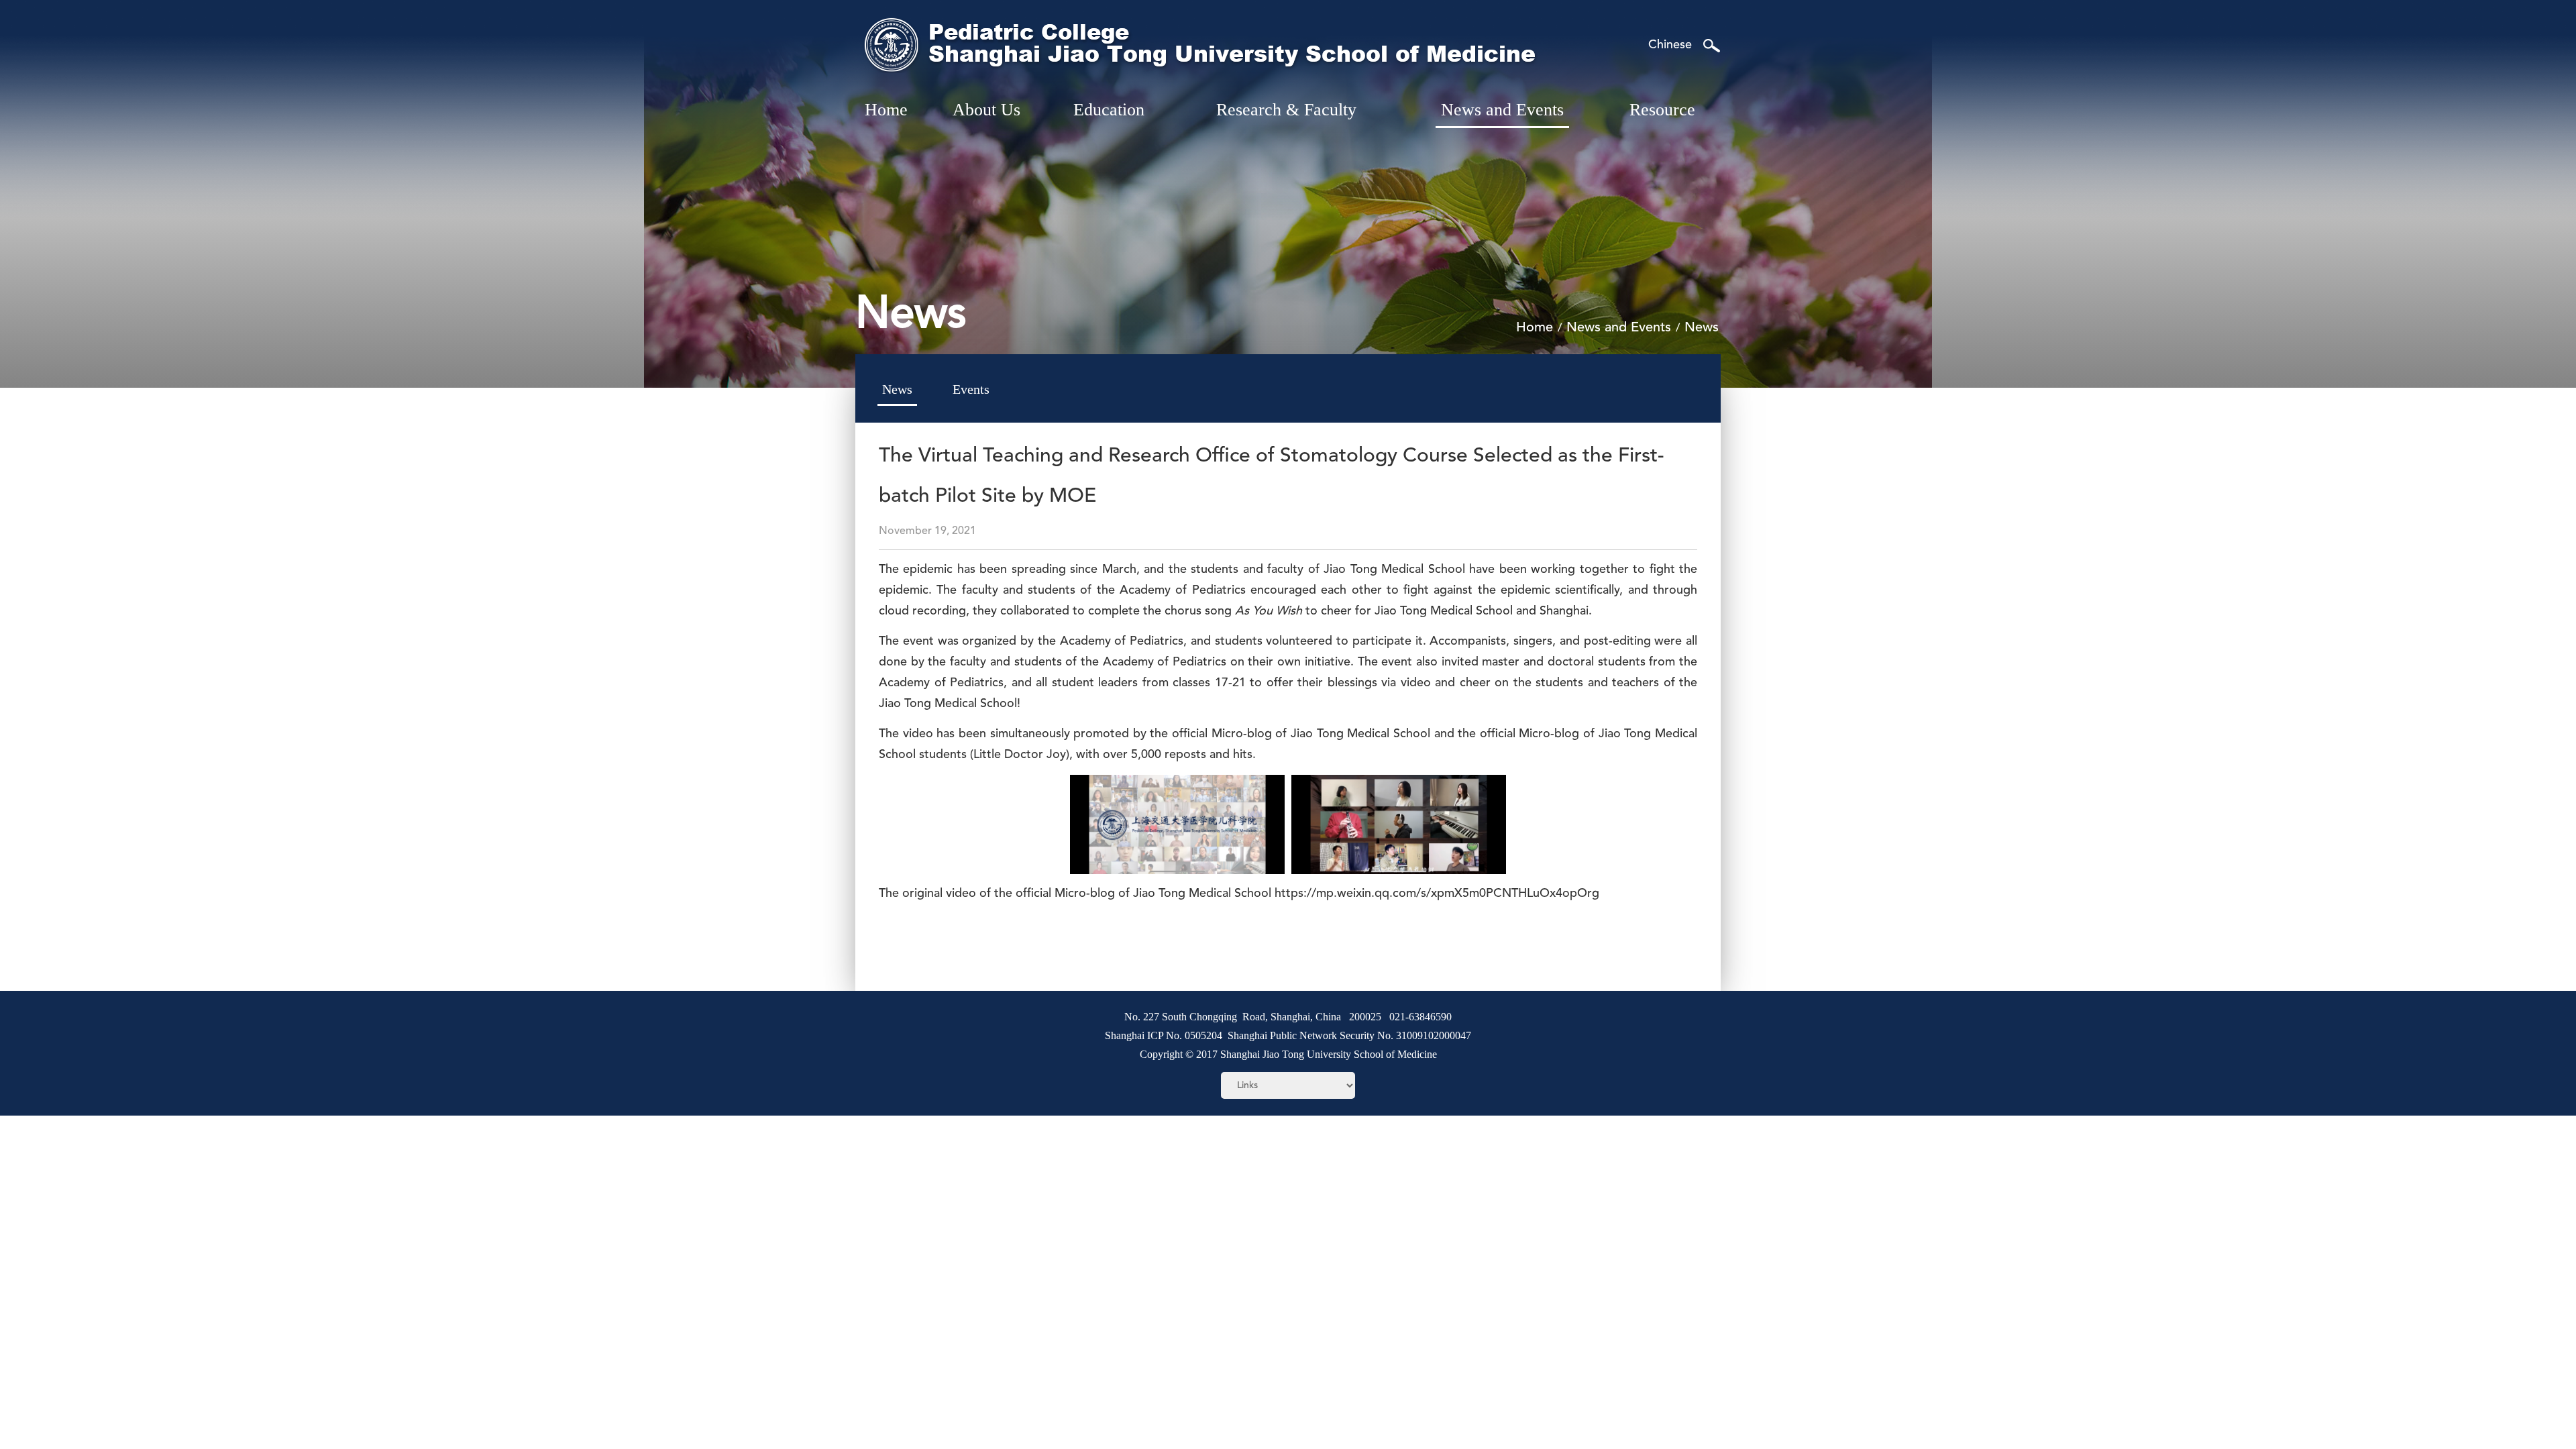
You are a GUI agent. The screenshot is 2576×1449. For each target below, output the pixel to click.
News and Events (1619, 328)
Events (971, 389)
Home (1535, 328)
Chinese (1670, 45)
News (1702, 328)
